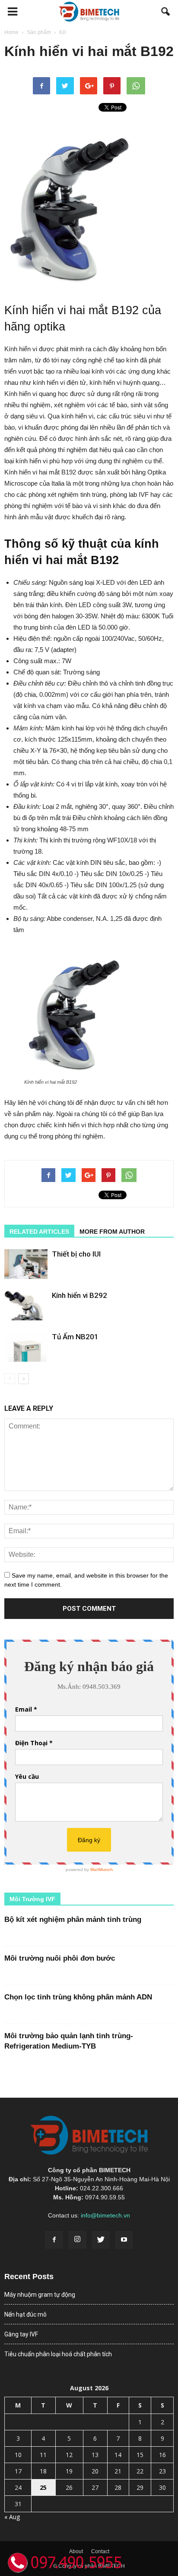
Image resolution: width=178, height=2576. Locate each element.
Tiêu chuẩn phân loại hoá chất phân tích (58, 2354)
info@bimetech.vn (105, 2215)
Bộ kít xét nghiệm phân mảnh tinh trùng (73, 1920)
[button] (166, 12)
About (76, 2551)
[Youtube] (124, 2240)
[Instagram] (77, 2240)
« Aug (12, 2517)
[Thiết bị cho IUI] (26, 1264)
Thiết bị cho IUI (76, 1254)
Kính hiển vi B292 (79, 1295)
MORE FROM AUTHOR (112, 1232)
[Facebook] (54, 2240)
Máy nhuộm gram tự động (40, 2295)
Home (11, 32)
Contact (100, 2551)
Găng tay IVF (21, 2334)
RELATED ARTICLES (39, 1232)
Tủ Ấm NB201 (75, 1337)
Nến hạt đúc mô (25, 2314)
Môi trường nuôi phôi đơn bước (60, 1958)
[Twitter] (101, 2240)
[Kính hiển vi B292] (26, 1305)
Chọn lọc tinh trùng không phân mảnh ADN (78, 1997)
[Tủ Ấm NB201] (26, 1347)
